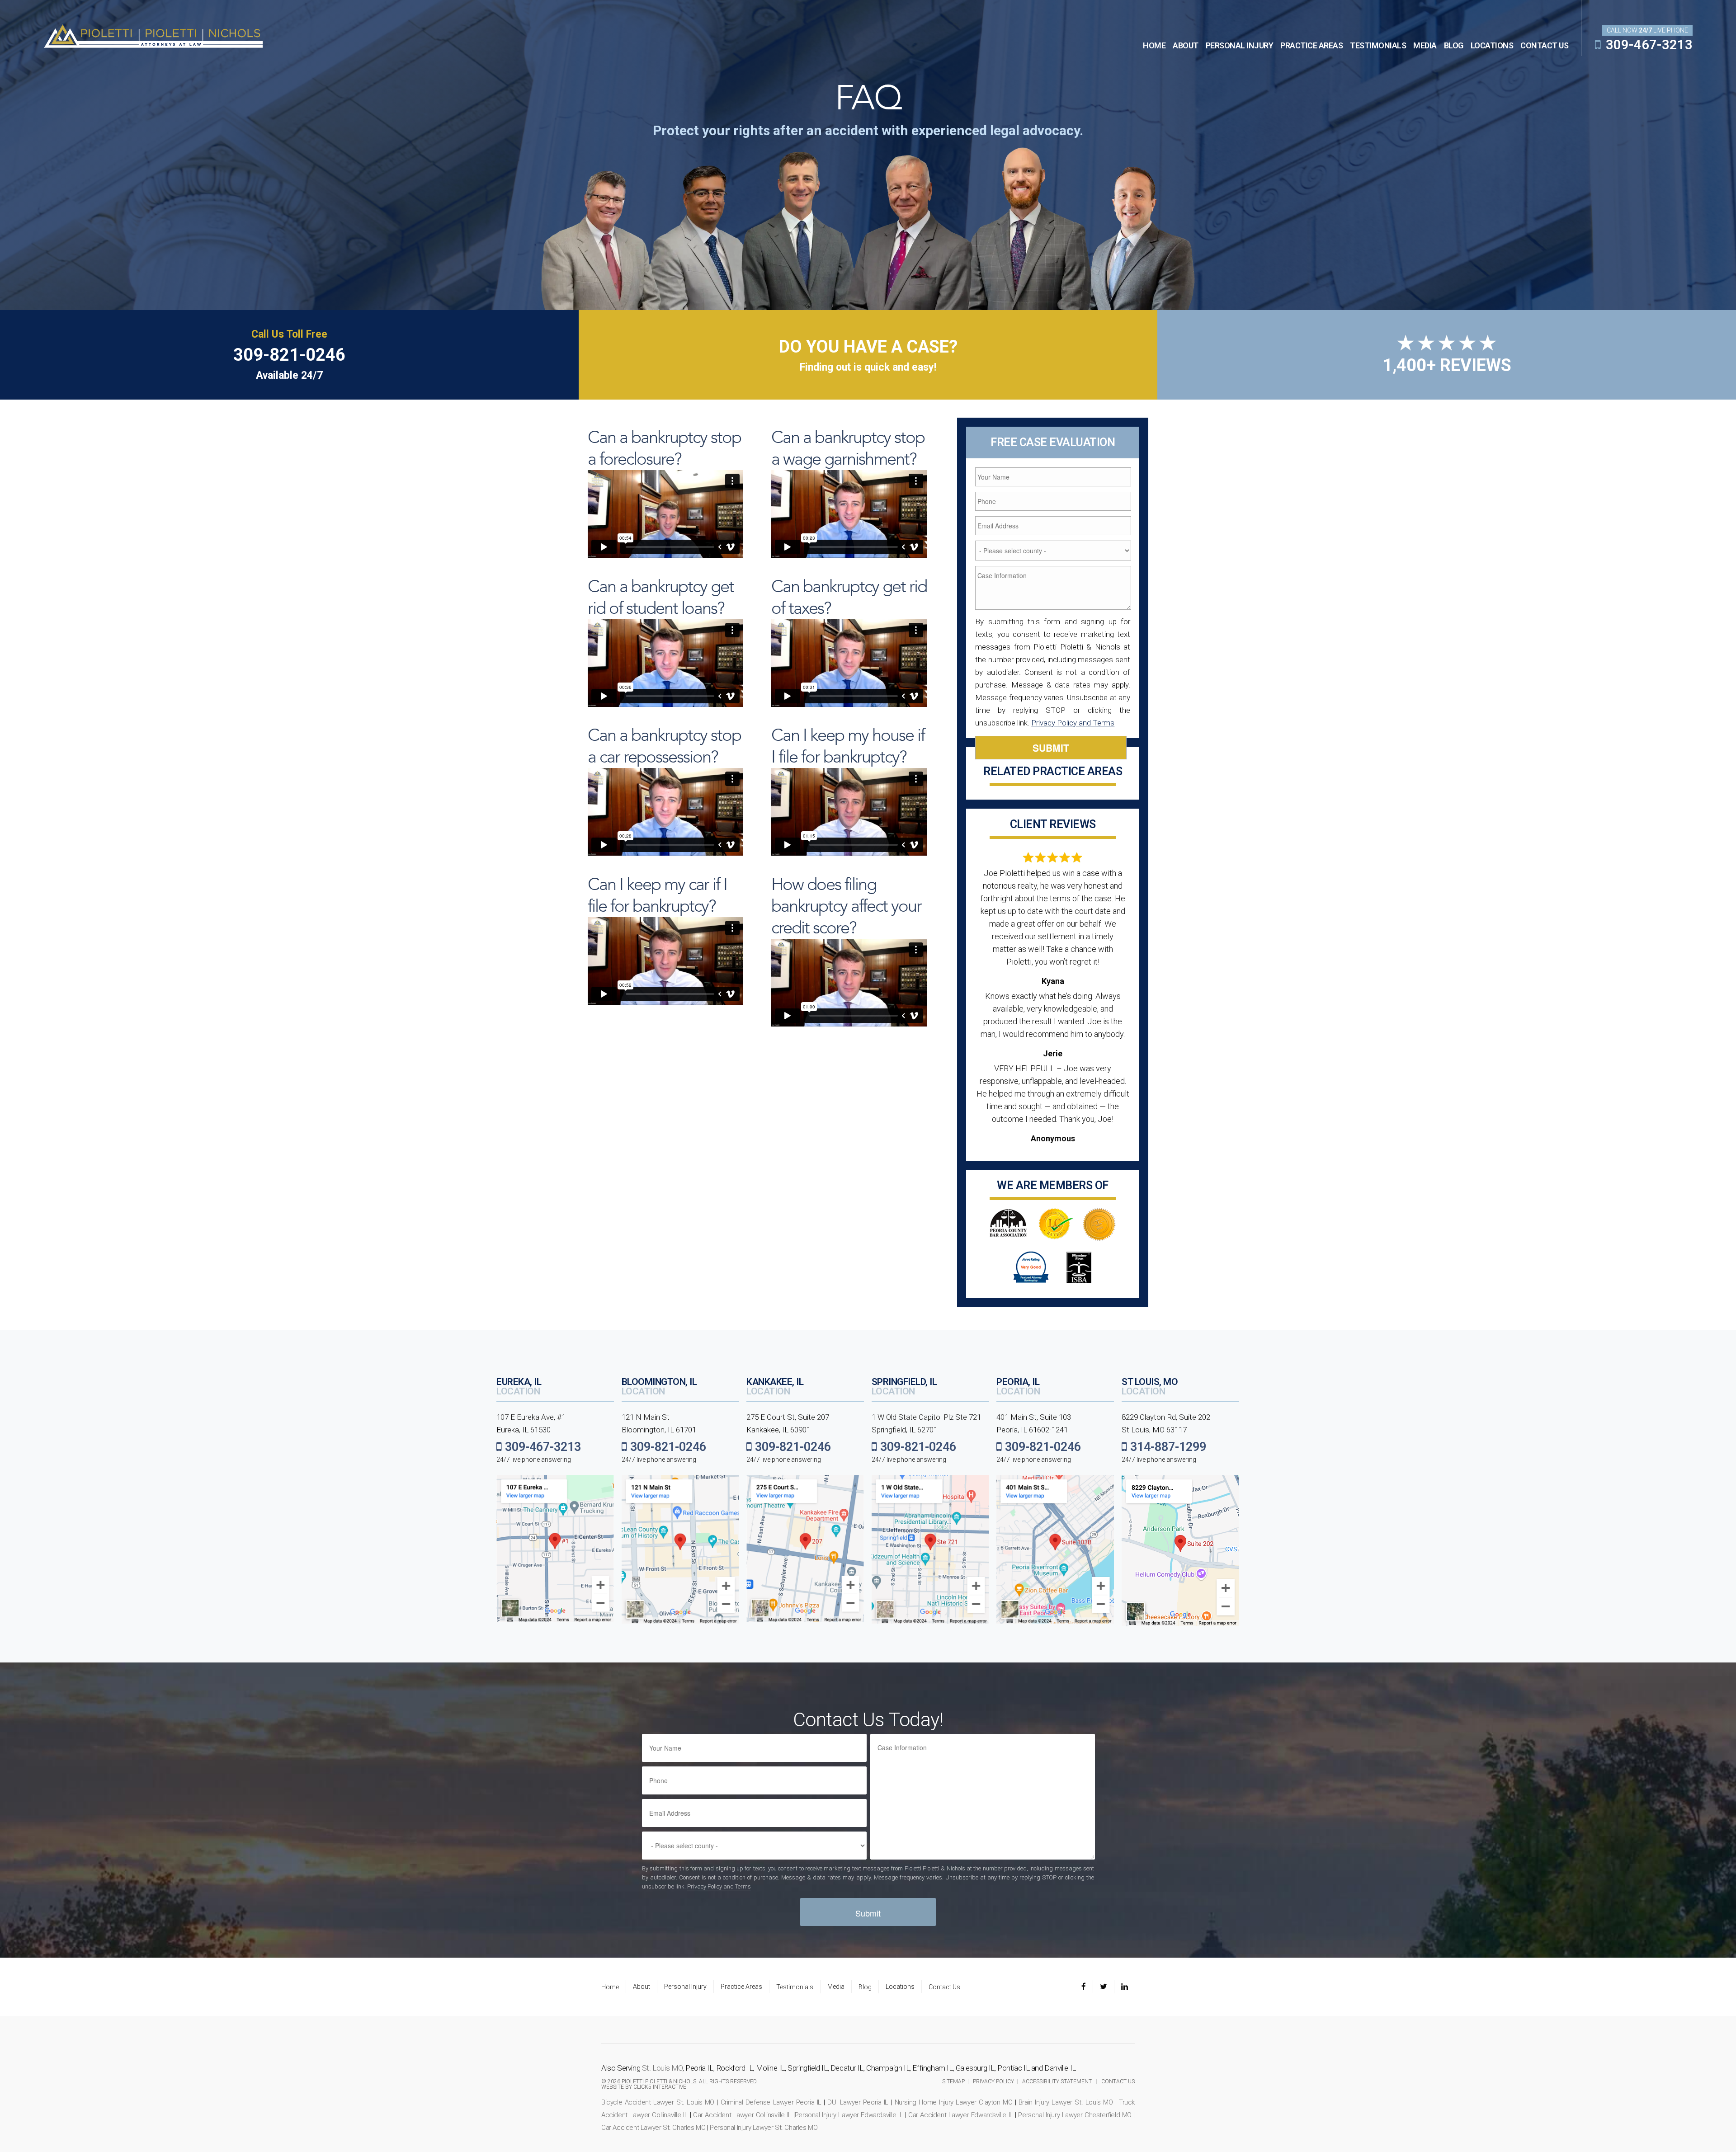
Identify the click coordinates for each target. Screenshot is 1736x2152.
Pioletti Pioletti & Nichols (153, 35)
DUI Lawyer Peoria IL (858, 2102)
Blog (1454, 45)
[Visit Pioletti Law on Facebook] (1087, 1987)
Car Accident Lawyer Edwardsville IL (961, 2115)
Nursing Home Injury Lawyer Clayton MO (954, 2102)
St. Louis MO (662, 2068)
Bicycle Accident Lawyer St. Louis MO (658, 2102)
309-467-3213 (1648, 45)
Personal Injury (1240, 45)
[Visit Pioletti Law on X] (1104, 1987)
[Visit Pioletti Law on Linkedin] (1125, 1987)
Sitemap (953, 2081)
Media (1425, 45)
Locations (1492, 45)
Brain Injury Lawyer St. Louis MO (1066, 2102)
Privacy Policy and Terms (1073, 723)
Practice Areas (1311, 45)
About (1186, 45)
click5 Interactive (660, 2087)
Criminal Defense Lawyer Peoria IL (771, 2102)
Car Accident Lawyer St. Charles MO (653, 2128)
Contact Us (1544, 45)
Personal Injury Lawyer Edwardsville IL (849, 2115)
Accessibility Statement (1057, 2081)
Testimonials (1378, 45)
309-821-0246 (289, 355)
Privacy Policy (993, 2081)
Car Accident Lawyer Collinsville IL (742, 2115)
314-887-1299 (1167, 1447)
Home (1154, 45)
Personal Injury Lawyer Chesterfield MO (1075, 2115)
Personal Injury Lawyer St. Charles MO (764, 2128)
